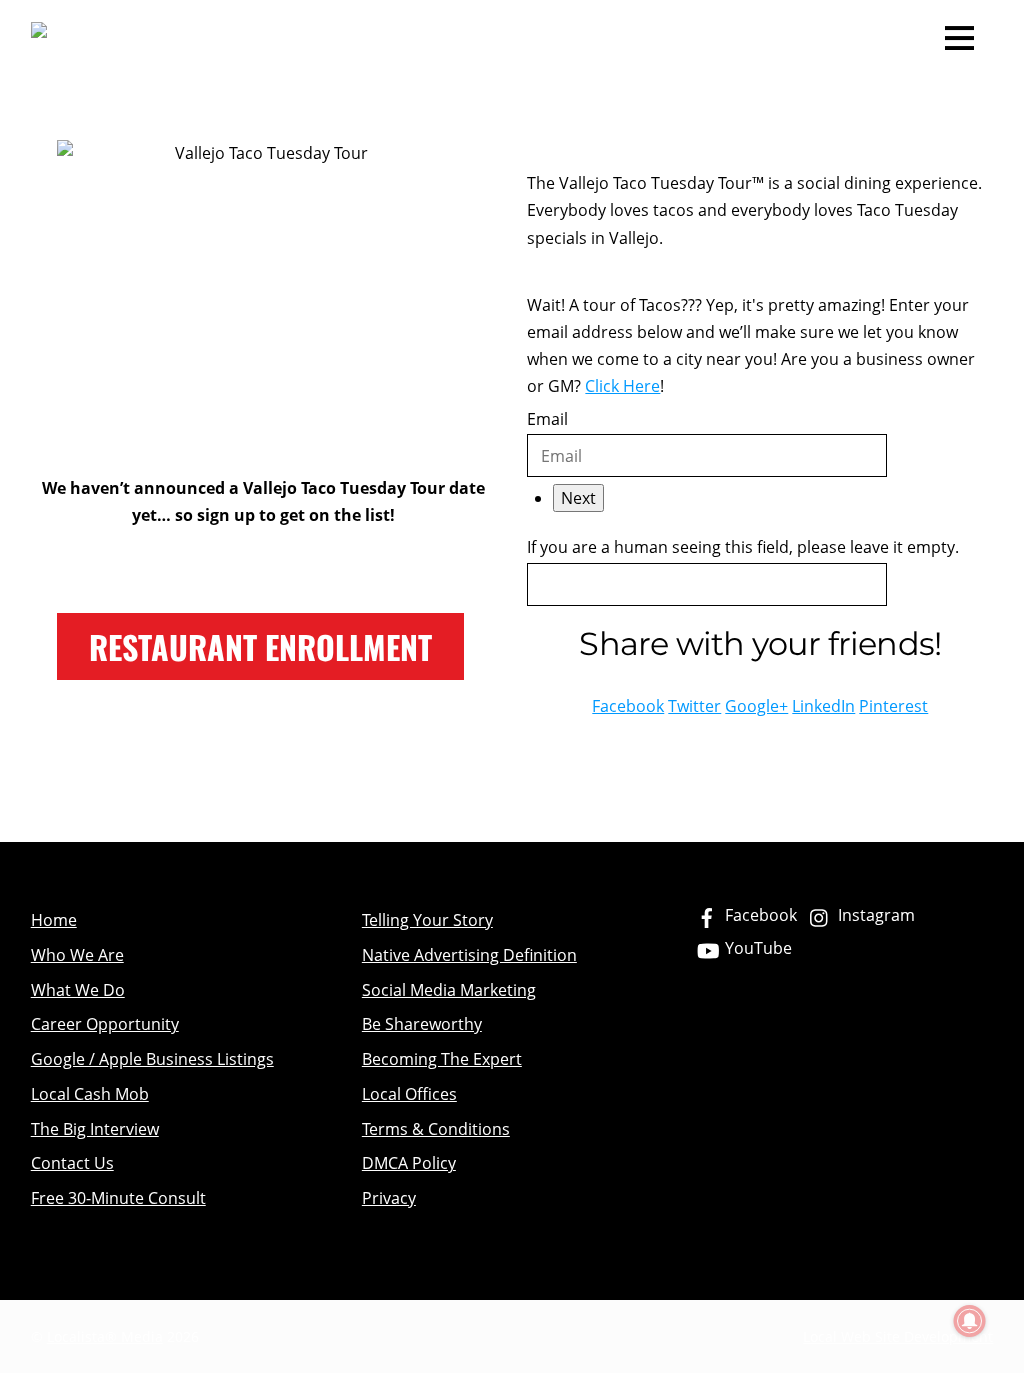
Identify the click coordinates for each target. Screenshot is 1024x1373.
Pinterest (893, 706)
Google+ (756, 706)
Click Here (622, 386)
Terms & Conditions (436, 1129)
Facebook (628, 706)
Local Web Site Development (898, 1336)
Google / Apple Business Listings (152, 1059)
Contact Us (72, 1163)
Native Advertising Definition (469, 955)
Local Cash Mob (90, 1094)
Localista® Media (105, 1336)
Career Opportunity (105, 1024)
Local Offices (409, 1094)
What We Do (78, 990)
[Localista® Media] (178, 36)
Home (54, 920)
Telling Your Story (427, 920)
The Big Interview (95, 1129)
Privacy (389, 1198)
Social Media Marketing (449, 990)
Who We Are (77, 955)
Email (547, 419)
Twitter (694, 706)
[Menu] (959, 36)
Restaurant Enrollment (260, 646)
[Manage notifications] (970, 1321)
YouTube (756, 948)
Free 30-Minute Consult (118, 1198)
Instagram (874, 915)
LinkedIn (823, 706)
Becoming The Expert (442, 1059)
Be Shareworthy (422, 1024)
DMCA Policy (409, 1163)
